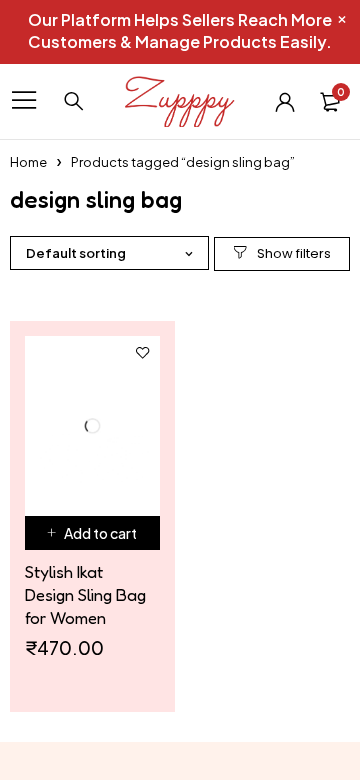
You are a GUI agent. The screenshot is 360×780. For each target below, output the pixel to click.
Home (28, 162)
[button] (92, 533)
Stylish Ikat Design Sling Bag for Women (85, 594)
